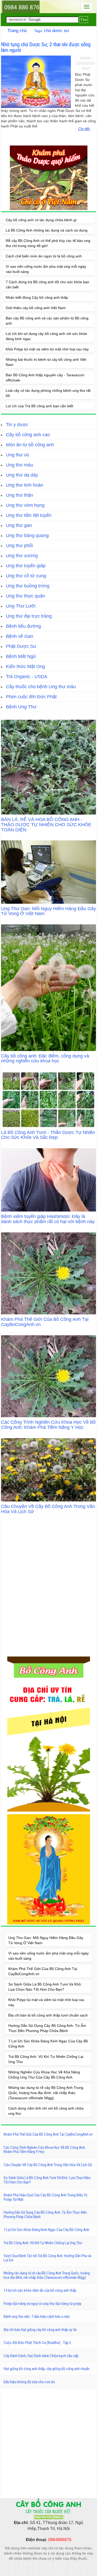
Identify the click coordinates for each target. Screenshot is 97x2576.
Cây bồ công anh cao (28, 435)
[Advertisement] (48, 2443)
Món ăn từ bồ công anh (30, 445)
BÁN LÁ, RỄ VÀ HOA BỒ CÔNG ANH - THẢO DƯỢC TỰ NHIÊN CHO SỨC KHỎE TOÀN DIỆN (46, 825)
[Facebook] (17, 2568)
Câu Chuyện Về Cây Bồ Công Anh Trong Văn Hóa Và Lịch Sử (48, 1509)
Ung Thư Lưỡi (21, 606)
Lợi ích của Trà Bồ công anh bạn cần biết (39, 406)
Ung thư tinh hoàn (25, 485)
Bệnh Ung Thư (21, 707)
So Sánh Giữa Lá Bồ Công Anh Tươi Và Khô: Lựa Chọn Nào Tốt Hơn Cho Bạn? (47, 2180)
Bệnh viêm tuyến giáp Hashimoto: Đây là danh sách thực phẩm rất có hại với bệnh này (48, 1219)
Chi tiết (84, 129)
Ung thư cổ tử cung (26, 576)
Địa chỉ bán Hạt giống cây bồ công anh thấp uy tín (40, 2330)
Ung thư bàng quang (27, 535)
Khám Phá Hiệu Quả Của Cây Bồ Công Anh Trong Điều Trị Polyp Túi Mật (45, 2197)
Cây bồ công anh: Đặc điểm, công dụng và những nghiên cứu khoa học (45, 1059)
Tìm (84, 20)
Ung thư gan (19, 525)
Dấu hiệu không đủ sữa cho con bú (29, 2382)
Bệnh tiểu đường (23, 626)
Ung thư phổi (19, 546)
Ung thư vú (17, 455)
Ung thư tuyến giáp (26, 566)
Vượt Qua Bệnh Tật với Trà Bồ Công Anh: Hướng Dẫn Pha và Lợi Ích (47, 2258)
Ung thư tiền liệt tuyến (29, 515)
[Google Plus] (42, 2568)
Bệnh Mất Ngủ (21, 656)
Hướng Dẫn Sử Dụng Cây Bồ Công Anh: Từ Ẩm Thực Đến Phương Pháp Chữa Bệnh (45, 2215)
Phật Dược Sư (21, 646)
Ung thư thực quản (25, 596)
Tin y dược (17, 425)
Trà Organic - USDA (27, 677)
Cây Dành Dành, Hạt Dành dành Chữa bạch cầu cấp (41, 2356)
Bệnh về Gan (20, 636)
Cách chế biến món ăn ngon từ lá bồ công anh (44, 256)
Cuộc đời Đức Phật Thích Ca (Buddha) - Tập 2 (37, 2343)
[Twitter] (29, 2568)
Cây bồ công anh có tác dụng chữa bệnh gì (41, 220)
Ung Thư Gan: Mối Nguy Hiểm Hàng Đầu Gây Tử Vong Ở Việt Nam (48, 911)
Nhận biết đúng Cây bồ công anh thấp (37, 297)
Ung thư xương (22, 556)
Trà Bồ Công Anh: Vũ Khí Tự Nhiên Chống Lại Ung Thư (43, 2243)
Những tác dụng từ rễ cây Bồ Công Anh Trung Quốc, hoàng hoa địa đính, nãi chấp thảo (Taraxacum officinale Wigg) (46, 2093)
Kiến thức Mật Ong (25, 666)
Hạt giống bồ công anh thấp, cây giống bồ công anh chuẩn (47, 2369)
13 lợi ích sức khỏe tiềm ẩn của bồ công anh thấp (40, 2290)
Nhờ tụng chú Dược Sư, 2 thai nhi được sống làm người (46, 47)
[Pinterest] (79, 2568)
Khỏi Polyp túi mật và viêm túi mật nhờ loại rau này (47, 349)
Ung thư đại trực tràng (29, 616)
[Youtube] (54, 2568)
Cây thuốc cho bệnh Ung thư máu (41, 687)
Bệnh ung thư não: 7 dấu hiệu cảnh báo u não (37, 2317)
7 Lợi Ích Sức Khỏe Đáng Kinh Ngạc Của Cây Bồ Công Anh (46, 2230)
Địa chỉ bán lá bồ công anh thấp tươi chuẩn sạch (48, 2015)
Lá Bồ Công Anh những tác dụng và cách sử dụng (47, 230)
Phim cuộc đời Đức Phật (31, 697)
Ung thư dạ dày (22, 475)
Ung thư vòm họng (25, 505)
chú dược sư (57, 31)
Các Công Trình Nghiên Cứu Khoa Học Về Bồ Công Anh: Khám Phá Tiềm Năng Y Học (48, 1425)
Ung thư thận (20, 495)
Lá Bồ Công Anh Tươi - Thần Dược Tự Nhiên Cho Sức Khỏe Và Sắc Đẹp (48, 1135)
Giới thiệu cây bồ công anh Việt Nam (36, 308)
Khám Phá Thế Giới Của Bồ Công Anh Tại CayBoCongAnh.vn (45, 1322)
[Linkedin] (67, 2568)
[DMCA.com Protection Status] (49, 2517)
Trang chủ (17, 31)
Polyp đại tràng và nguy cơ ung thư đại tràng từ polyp (43, 2304)
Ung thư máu (20, 465)
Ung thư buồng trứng (28, 586)
